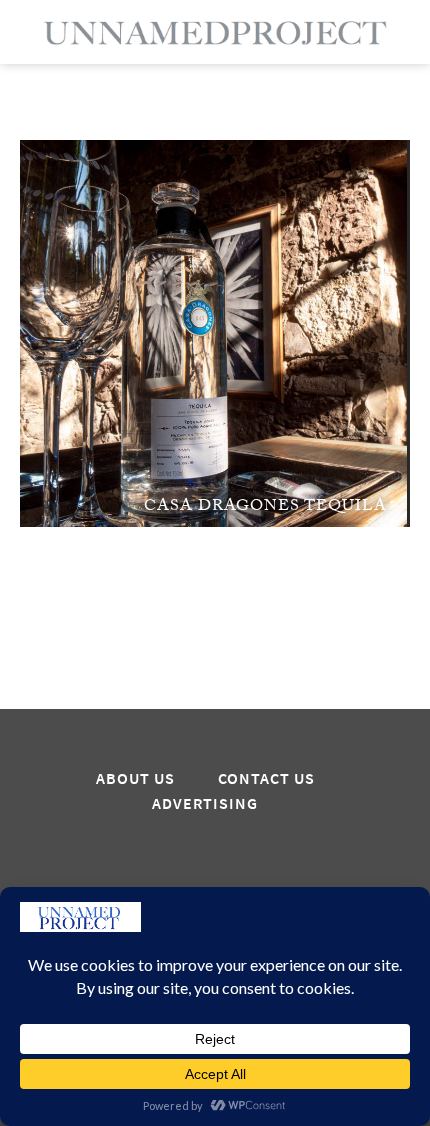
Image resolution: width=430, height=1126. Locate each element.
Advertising (205, 804)
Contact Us (266, 779)
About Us (135, 779)
